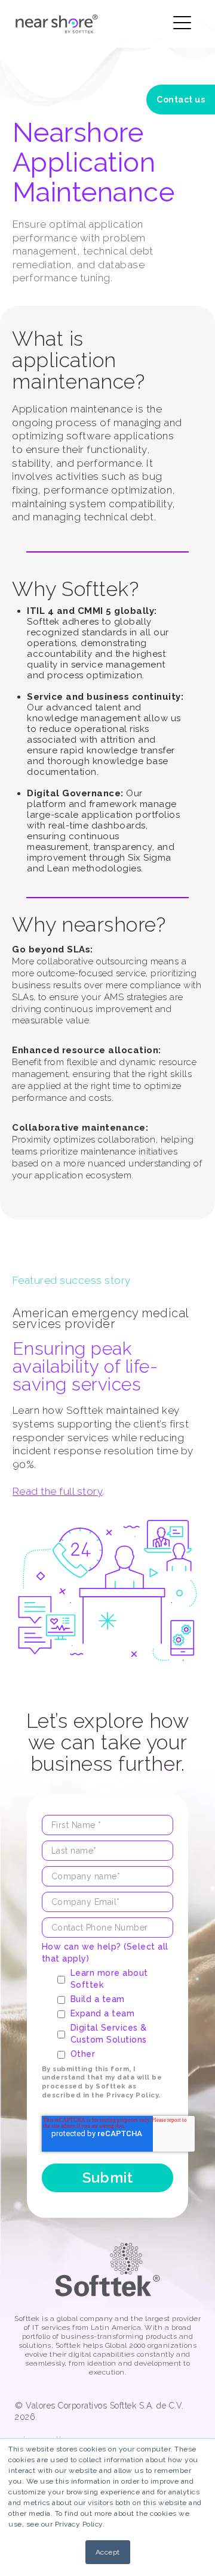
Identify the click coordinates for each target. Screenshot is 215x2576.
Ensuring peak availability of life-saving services (85, 1366)
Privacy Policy (132, 2095)
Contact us (181, 100)
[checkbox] (115, 2013)
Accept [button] (108, 2552)
